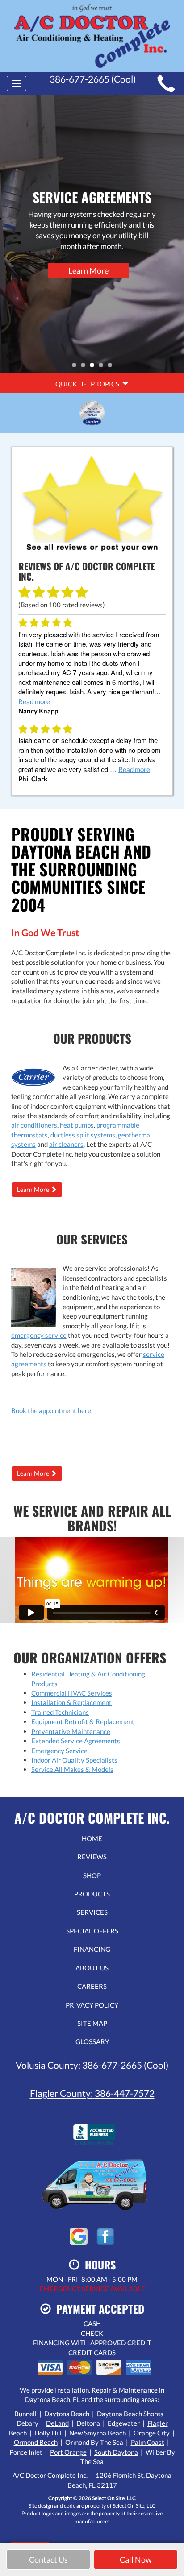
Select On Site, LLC (114, 2498)
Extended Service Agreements (76, 1741)
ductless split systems (83, 1135)
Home (92, 1838)
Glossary (92, 2041)
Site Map (92, 2023)
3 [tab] (94, 367)
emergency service (39, 1335)
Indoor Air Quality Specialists (74, 1760)
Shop (92, 1875)
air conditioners (34, 1125)
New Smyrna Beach (98, 2433)
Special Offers (92, 1931)
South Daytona (116, 2452)
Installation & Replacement (71, 1702)
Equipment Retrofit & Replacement (83, 1721)
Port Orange (68, 2452)
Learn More (88, 270)
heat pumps (77, 1125)
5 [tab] (112, 367)
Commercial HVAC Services (72, 1693)
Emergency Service (59, 1751)
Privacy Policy (92, 2005)
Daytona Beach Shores (130, 2414)
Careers (92, 1986)
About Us (92, 1968)
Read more (34, 701)
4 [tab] (103, 367)
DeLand (57, 2423)
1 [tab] (76, 367)
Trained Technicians (60, 1712)
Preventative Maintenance (71, 1731)
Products (92, 1894)
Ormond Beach (36, 2442)
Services (92, 1912)
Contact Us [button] (48, 2559)
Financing (92, 1949)
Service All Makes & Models (72, 1769)
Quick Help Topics (89, 384)
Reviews (92, 1857)
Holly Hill (48, 2433)
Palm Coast (148, 2442)
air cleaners (66, 1144)
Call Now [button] (136, 2559)
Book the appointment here (51, 1410)
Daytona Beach (67, 2414)
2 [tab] (85, 367)
